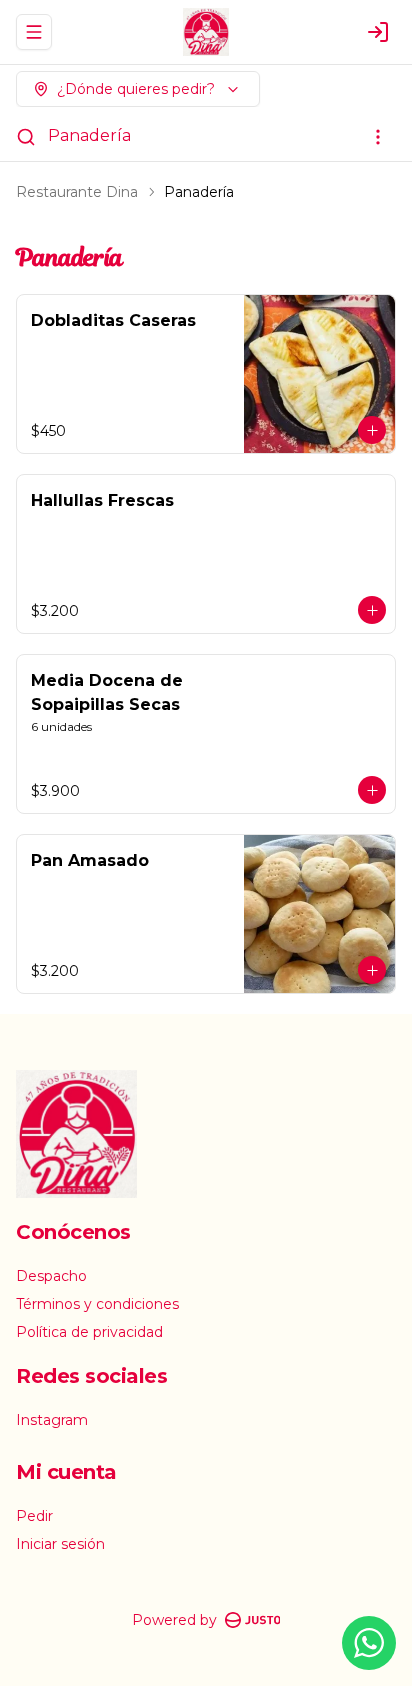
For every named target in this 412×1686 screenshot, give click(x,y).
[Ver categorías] (378, 137)
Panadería (89, 135)
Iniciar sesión (60, 1544)
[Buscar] (26, 137)
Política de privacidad (89, 1332)
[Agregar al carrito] (372, 430)
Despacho (51, 1276)
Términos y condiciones (97, 1304)
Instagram (52, 1420)
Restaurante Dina (77, 192)
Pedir (34, 1516)
